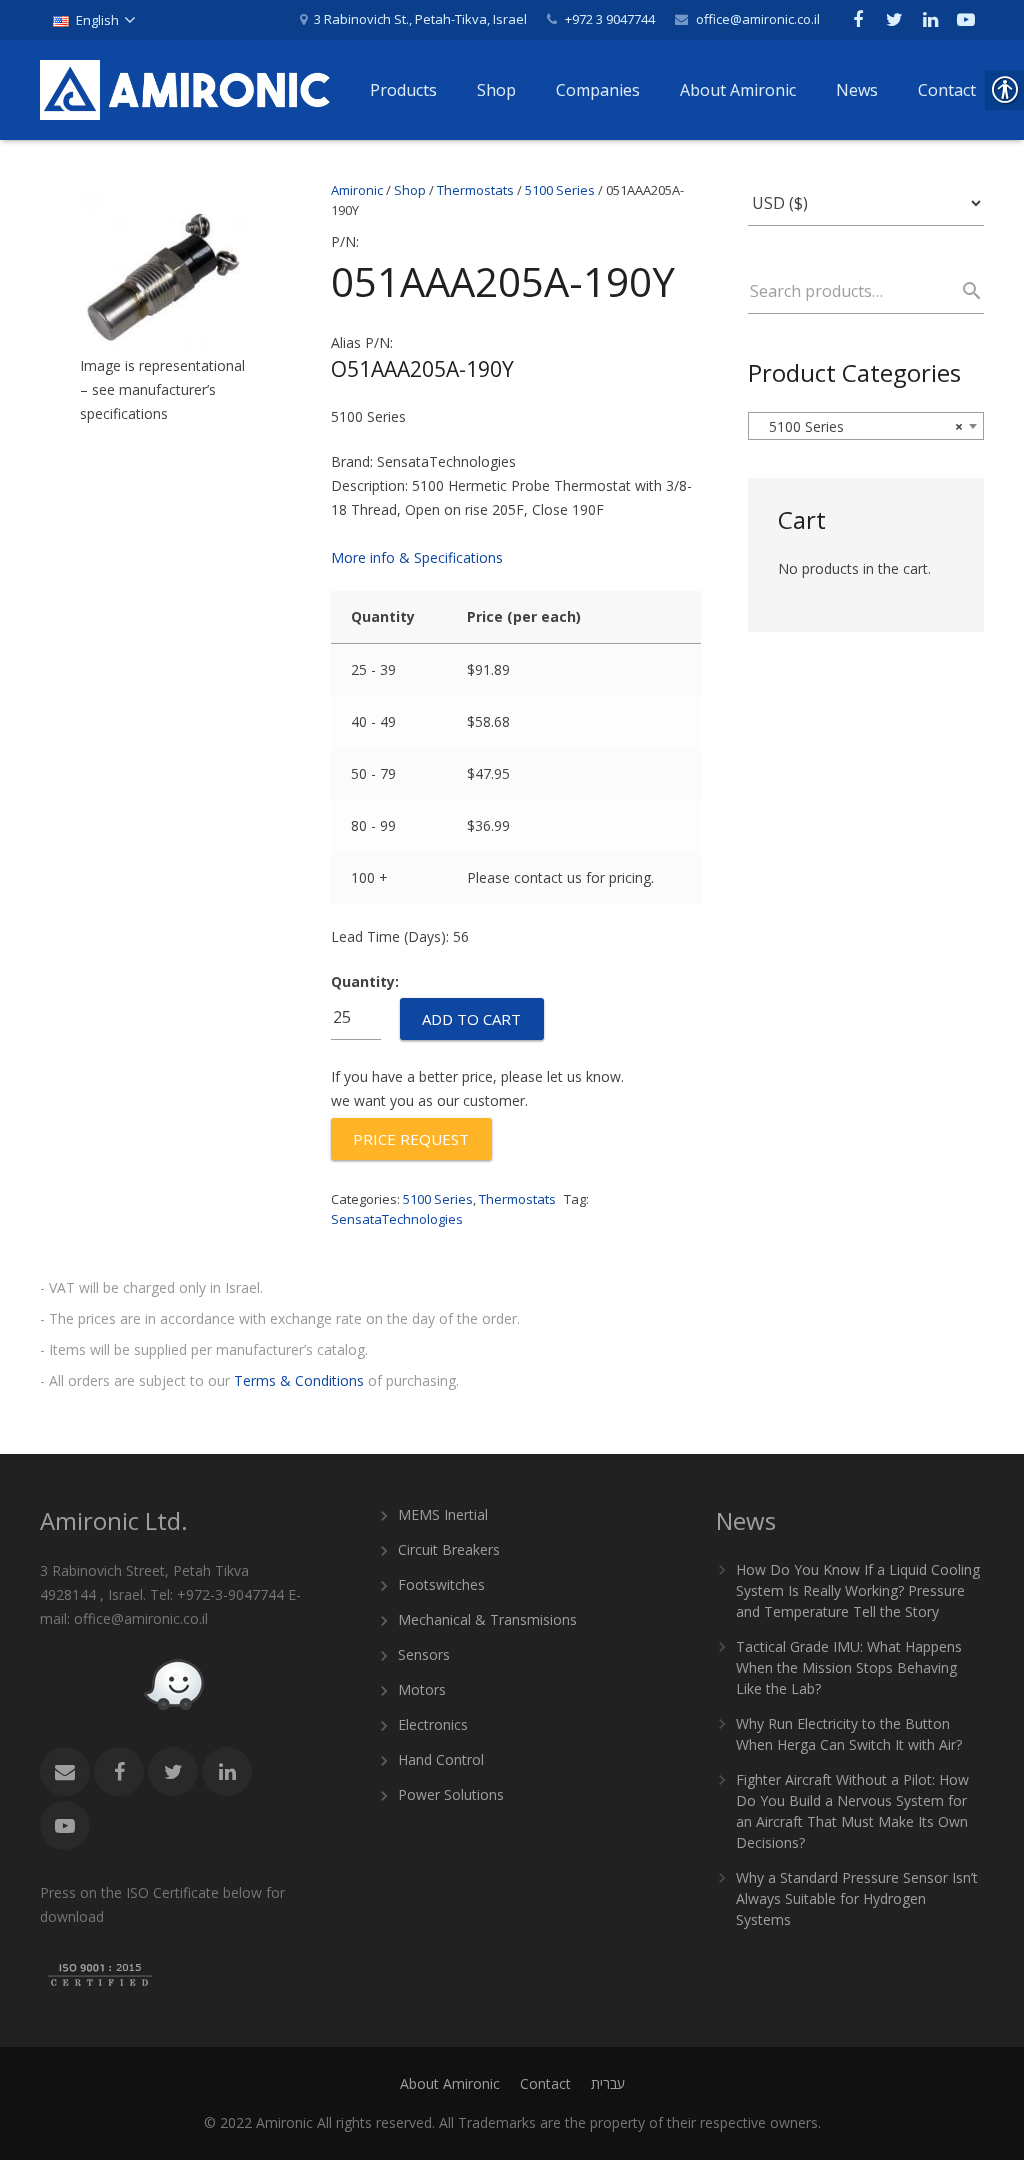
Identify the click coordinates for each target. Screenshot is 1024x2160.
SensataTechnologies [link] (397, 1219)
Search (963, 291)
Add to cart (471, 1019)
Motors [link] (422, 1689)
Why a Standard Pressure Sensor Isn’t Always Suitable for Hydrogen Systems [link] (857, 1898)
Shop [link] (410, 190)
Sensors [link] (424, 1654)
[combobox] (866, 426)
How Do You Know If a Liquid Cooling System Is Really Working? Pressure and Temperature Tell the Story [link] (858, 1590)
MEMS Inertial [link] (443, 1514)
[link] (93, 20)
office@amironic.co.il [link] (758, 19)
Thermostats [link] (475, 190)
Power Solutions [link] (451, 1794)
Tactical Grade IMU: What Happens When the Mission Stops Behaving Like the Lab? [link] (849, 1667)
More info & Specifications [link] (417, 557)
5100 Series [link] (560, 190)
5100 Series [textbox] (860, 426)
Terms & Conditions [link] (299, 1380)
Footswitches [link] (441, 1584)
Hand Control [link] (441, 1759)
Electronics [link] (433, 1724)
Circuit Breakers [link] (449, 1549)
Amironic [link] (357, 190)
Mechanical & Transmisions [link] (487, 1619)
